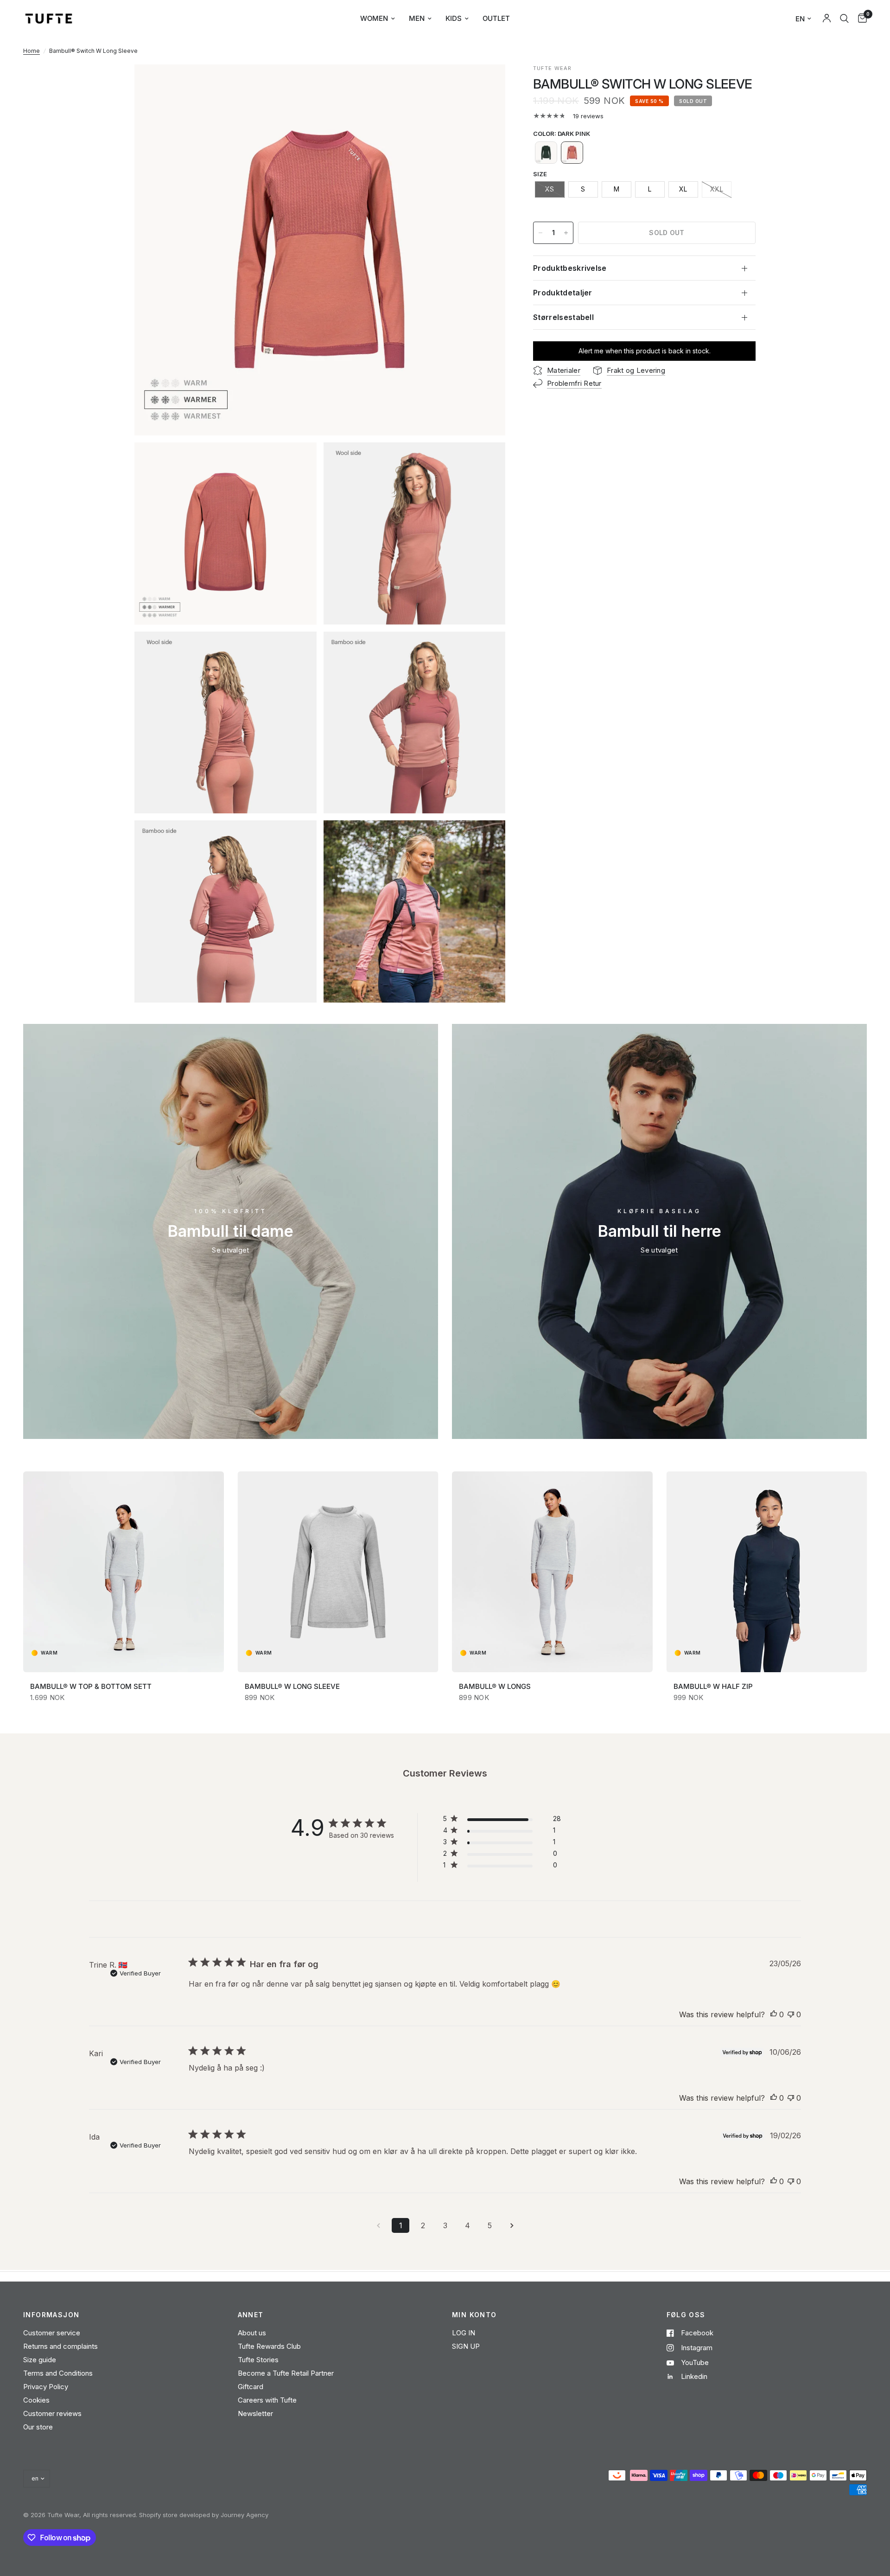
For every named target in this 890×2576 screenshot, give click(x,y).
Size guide (40, 2360)
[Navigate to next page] (512, 2225)
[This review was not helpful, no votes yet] (791, 2015)
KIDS (454, 18)
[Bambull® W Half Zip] (767, 1572)
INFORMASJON (51, 2315)
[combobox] (844, 19)
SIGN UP (466, 2346)
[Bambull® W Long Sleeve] (338, 1572)
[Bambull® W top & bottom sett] (124, 1572)
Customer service (52, 2333)
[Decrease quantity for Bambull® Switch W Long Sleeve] (540, 233)
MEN (417, 18)
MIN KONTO (474, 2315)
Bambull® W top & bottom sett (91, 1686)
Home (32, 51)
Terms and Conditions (58, 2373)
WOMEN (374, 18)
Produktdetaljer (563, 293)
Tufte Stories (258, 2360)
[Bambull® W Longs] (552, 1572)
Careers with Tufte (267, 2400)
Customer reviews (52, 2413)
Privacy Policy (46, 2387)
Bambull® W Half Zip (713, 1686)
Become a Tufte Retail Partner (286, 2373)
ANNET (251, 2315)
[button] (546, 153)
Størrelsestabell (563, 317)
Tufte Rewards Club (269, 2346)
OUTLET (496, 18)
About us (252, 2333)
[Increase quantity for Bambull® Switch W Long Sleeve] (566, 233)
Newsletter (255, 2413)
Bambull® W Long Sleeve (292, 1686)
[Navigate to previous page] (378, 2225)
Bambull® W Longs (495, 1686)
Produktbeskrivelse (570, 268)
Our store (38, 2427)
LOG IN (464, 2333)
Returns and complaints (60, 2346)
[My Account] (827, 19)
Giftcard (251, 2387)
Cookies (36, 2400)
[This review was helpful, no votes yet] (774, 2015)
